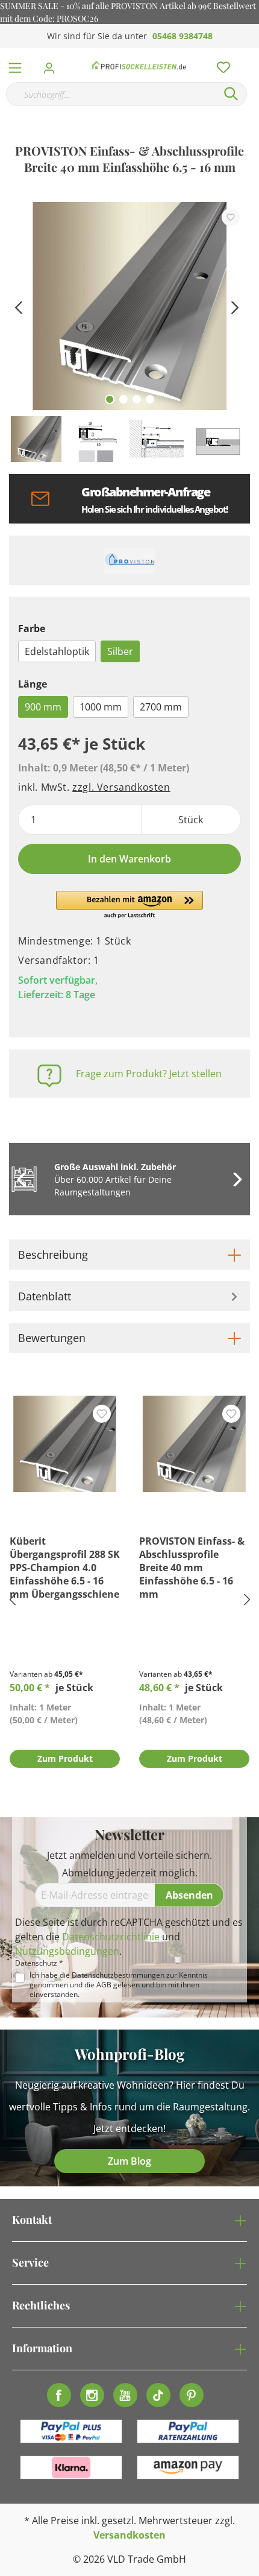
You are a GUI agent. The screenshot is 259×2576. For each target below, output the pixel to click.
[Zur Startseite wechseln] (139, 65)
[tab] (129, 1255)
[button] (129, 905)
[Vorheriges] (18, 306)
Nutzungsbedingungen (67, 1951)
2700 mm (161, 707)
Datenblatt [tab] (45, 1296)
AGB (104, 1985)
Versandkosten (129, 2535)
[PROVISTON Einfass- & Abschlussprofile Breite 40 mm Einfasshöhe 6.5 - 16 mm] (194, 1444)
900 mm (43, 707)
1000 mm (101, 707)
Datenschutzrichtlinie (111, 1937)
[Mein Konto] (53, 65)
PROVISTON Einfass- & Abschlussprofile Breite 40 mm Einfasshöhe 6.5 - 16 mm (192, 1568)
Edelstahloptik (57, 651)
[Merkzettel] (220, 65)
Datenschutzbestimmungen (118, 1975)
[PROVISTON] (129, 560)
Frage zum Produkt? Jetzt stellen (149, 1074)
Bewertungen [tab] (52, 1338)
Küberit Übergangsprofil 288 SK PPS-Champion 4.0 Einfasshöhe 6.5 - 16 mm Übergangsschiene (65, 1568)
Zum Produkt (65, 1758)
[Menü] (15, 65)
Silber (120, 651)
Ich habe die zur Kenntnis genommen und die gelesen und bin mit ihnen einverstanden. (119, 1985)
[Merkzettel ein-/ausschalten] (231, 217)
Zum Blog (129, 2161)
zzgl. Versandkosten (121, 787)
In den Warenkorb (129, 859)
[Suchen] (231, 94)
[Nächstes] (235, 306)
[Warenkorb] (252, 54)
